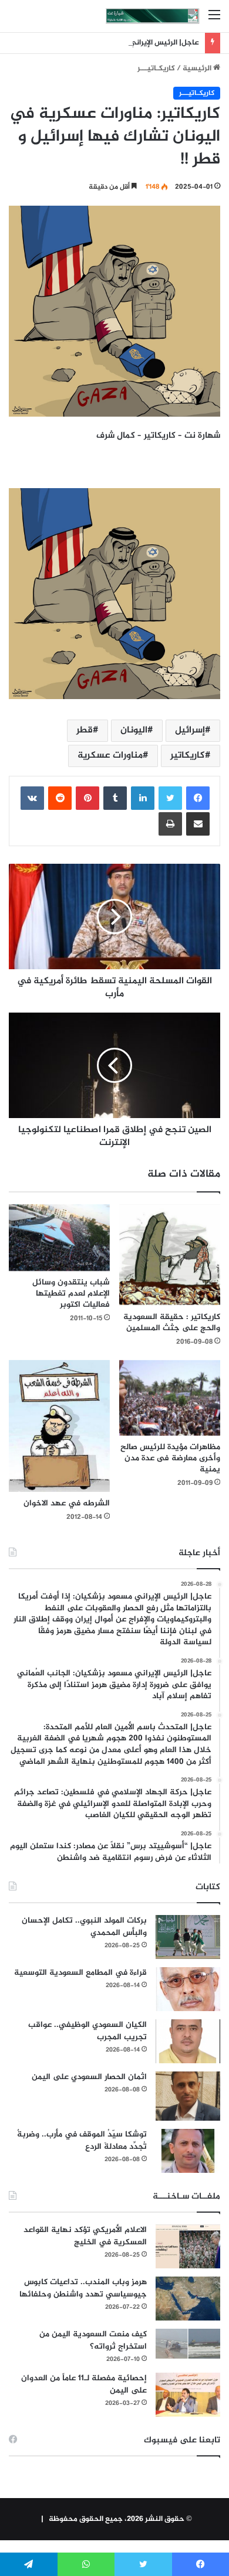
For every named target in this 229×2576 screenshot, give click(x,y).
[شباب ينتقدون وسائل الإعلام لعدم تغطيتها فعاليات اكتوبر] (59, 1238)
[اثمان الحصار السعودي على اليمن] (188, 2096)
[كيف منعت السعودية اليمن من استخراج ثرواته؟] (188, 2344)
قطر (85, 730)
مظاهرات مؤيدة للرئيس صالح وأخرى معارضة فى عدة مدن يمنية (170, 1458)
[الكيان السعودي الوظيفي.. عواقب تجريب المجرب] (188, 2041)
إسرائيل (190, 730)
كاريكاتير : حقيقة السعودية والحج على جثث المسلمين (172, 1323)
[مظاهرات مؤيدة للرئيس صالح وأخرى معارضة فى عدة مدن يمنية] (170, 1398)
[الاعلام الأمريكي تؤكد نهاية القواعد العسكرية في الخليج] (188, 2246)
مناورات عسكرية (110, 756)
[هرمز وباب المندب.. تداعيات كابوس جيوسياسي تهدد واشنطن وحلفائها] (188, 2299)
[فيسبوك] (198, 798)
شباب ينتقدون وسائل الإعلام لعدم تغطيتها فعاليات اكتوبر (71, 1294)
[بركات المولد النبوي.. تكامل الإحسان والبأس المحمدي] (188, 1937)
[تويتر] (170, 798)
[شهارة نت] (153, 16)
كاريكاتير (188, 756)
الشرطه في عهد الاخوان (67, 1503)
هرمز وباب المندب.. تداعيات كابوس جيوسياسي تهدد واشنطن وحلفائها (83, 2288)
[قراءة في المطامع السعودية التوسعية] (188, 1989)
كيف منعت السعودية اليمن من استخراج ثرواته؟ (93, 2340)
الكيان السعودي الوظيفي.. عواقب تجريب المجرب (87, 2031)
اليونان (134, 730)
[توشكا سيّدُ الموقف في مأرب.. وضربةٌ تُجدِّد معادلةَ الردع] (188, 2151)
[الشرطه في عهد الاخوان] (59, 1426)
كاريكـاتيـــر (156, 69)
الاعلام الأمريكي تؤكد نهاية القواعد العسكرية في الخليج (85, 2236)
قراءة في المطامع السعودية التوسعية (80, 1973)
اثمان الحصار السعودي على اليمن (89, 2077)
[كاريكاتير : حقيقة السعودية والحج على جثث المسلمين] (170, 1255)
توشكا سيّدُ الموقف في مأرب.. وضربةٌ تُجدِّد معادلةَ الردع (82, 2141)
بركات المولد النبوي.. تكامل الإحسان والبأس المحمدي (84, 1927)
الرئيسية (198, 69)
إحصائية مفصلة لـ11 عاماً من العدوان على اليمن (84, 2384)
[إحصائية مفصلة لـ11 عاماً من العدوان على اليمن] (188, 2395)
